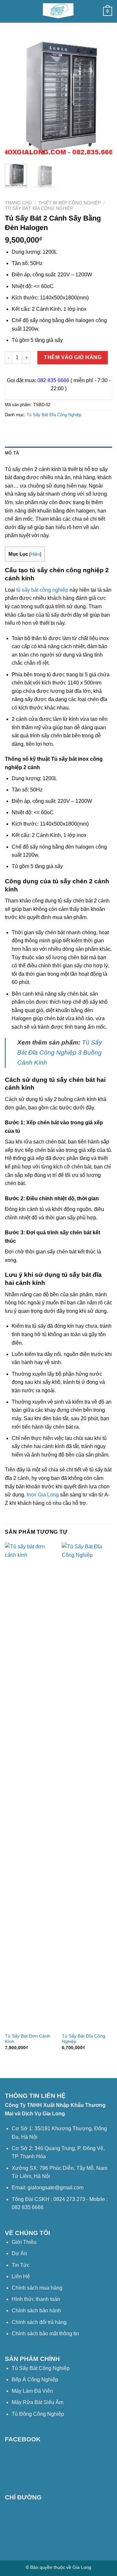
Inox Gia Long (43, 1495)
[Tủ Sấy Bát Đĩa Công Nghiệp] (87, 1786)
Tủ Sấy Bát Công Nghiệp (41, 2368)
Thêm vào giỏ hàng (73, 357)
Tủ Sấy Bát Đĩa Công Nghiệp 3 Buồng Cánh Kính (60, 1052)
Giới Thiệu (24, 2242)
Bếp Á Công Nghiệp (36, 2380)
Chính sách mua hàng (37, 2288)
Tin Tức (21, 2265)
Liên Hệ (21, 2276)
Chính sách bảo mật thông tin (45, 2334)
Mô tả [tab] (12, 453)
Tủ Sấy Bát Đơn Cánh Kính (27, 2039)
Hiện (35, 554)
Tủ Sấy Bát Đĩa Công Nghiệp (39, 208)
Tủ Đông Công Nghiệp (38, 2414)
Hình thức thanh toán (36, 2299)
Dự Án (19, 2253)
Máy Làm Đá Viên (32, 2391)
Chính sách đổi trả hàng (39, 2322)
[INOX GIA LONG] (58, 11)
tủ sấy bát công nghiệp (42, 590)
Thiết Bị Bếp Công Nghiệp (70, 203)
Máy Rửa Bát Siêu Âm (38, 2402)
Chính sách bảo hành (36, 2310)
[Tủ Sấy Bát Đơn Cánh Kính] (30, 1786)
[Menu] (9, 11)
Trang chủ (18, 203)
